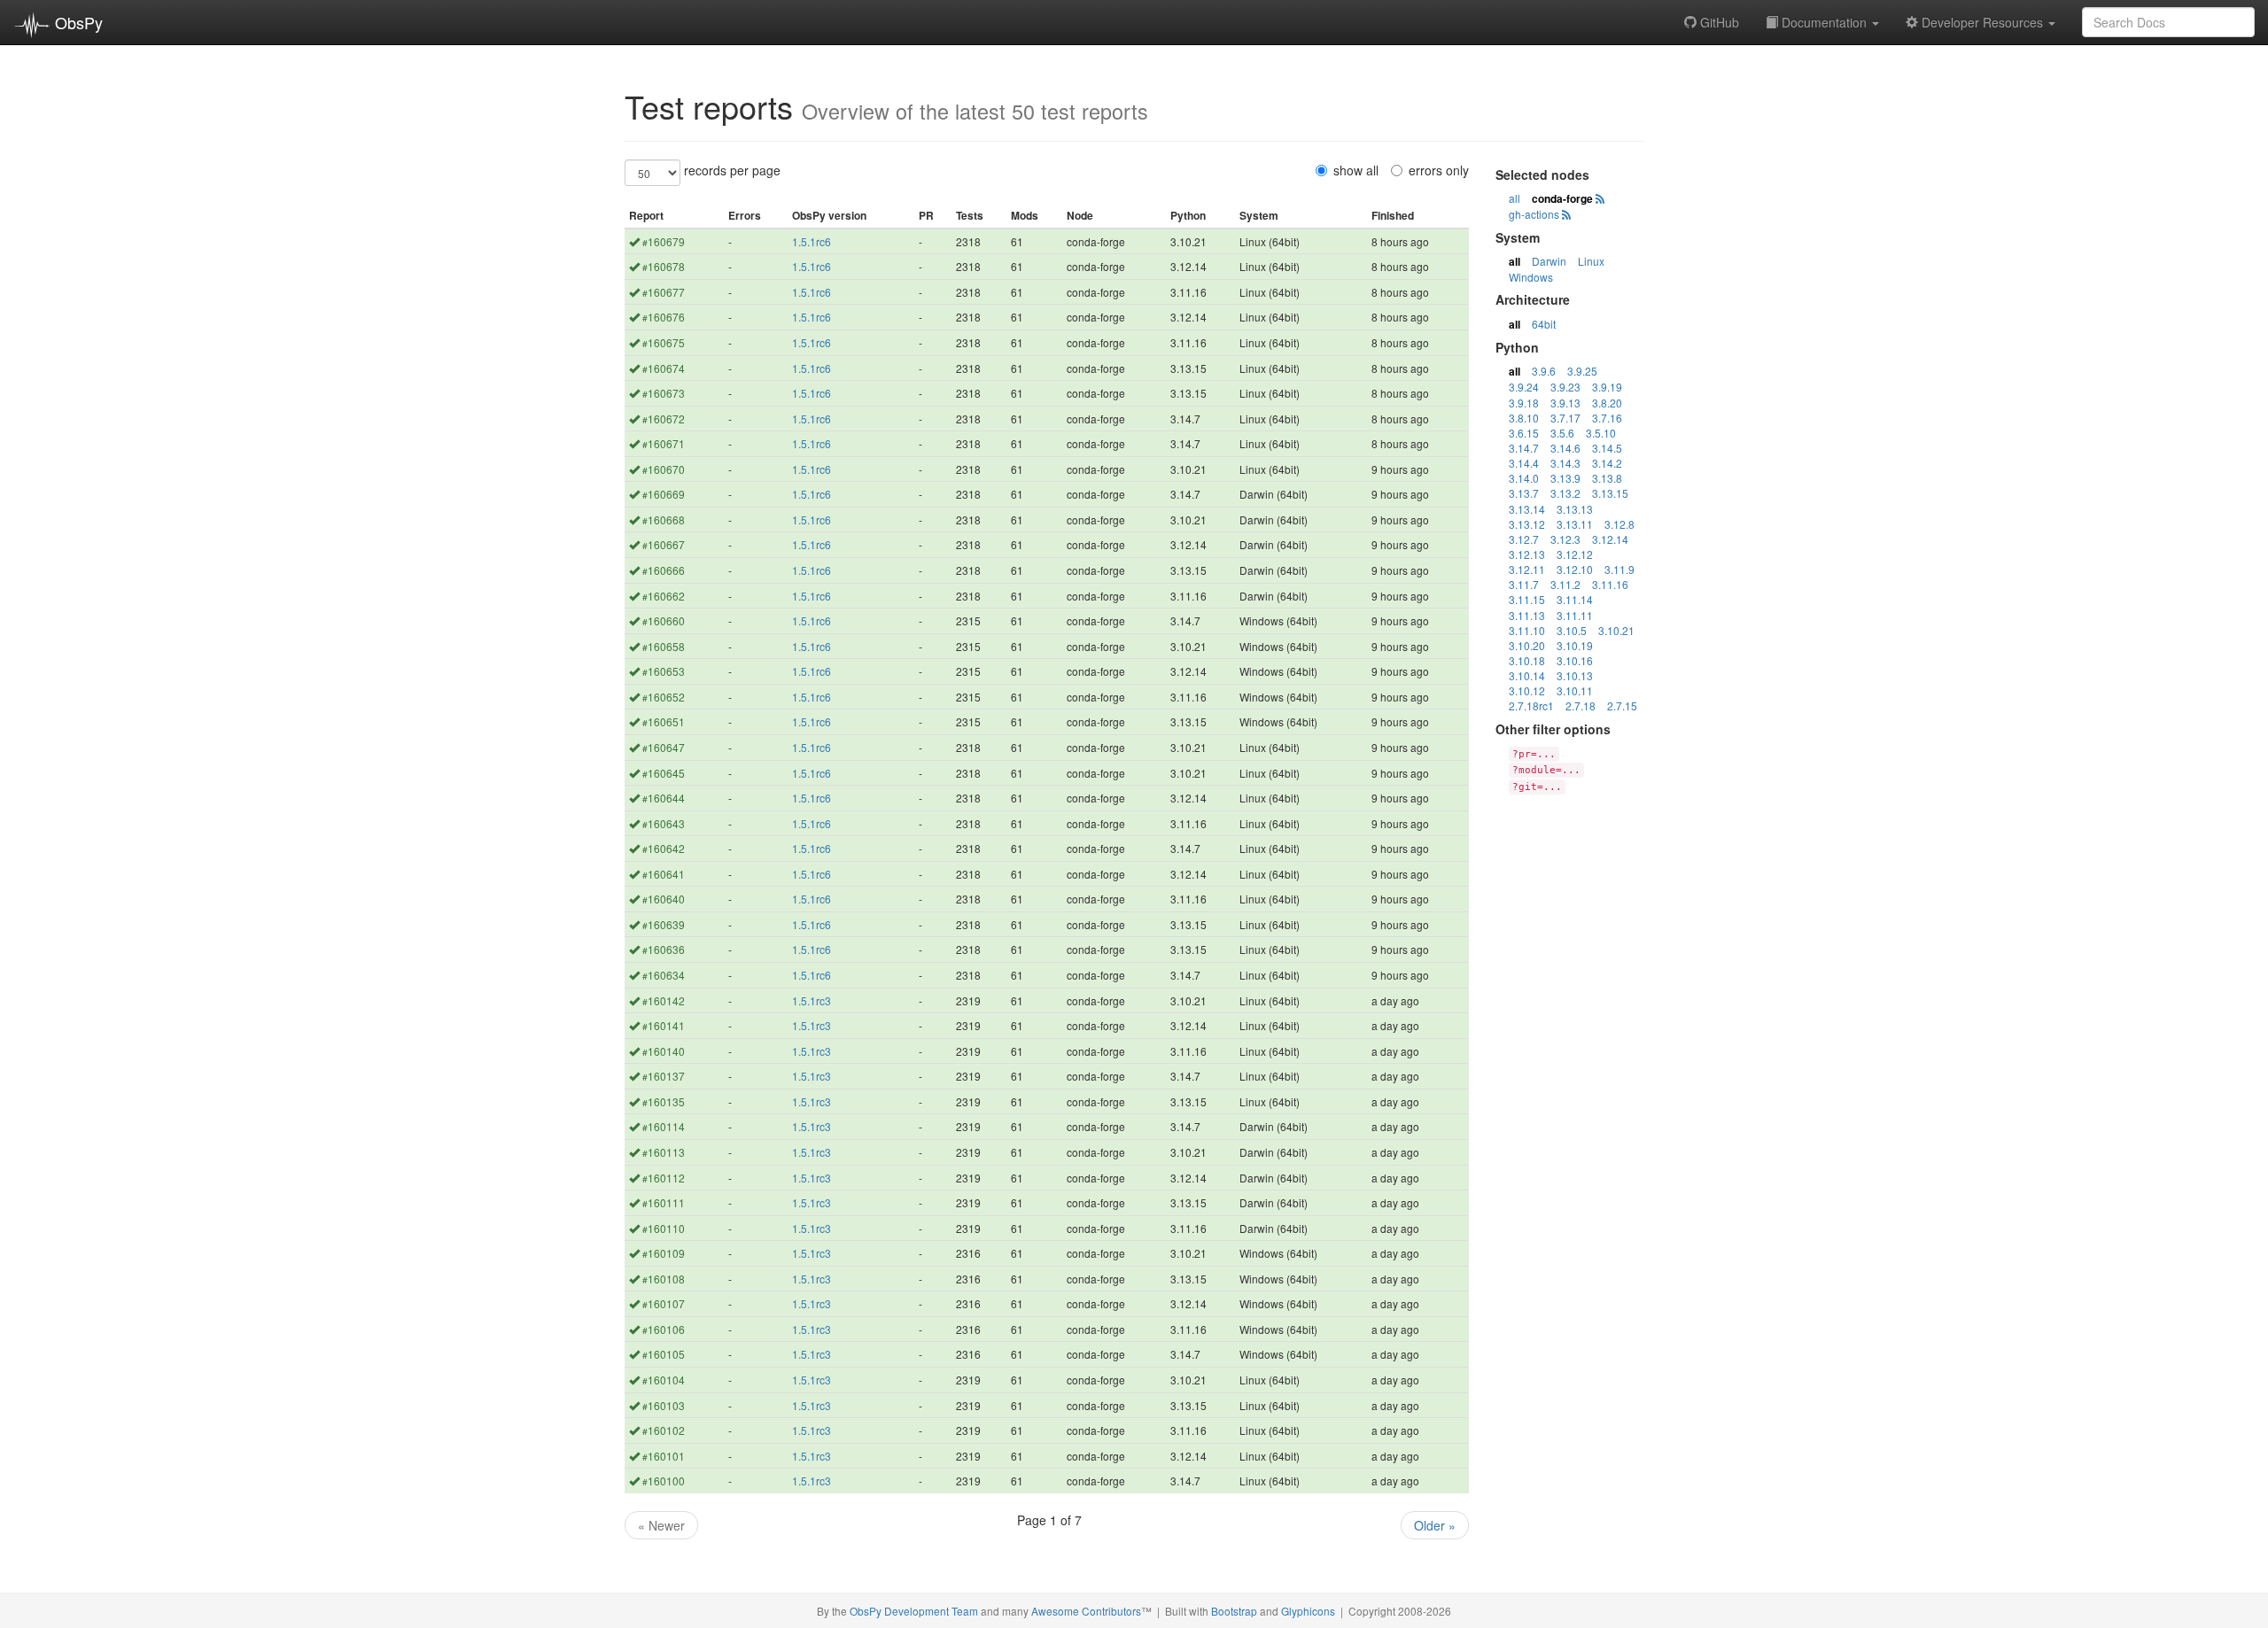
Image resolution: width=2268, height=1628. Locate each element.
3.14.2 (1607, 463)
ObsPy (77, 22)
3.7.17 (1565, 418)
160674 (664, 368)
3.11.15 (1527, 599)
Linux (1591, 261)
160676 (664, 317)
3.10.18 (1527, 660)
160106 (664, 1329)
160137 (664, 1076)
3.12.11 (1527, 569)
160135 (664, 1101)
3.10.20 (1527, 645)
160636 (664, 949)
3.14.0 (1524, 478)
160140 (664, 1051)
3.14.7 (1524, 448)
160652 (664, 697)
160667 (664, 544)
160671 (664, 443)
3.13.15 (1610, 493)
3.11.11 (1575, 615)
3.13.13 (1575, 509)
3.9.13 (1565, 403)
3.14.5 (1607, 448)
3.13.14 (1527, 509)
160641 (664, 874)
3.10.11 (1575, 690)
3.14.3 (1565, 463)
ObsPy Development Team (914, 1611)
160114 (664, 1126)
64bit (1544, 324)
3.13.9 (1565, 478)
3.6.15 (1524, 433)
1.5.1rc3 (812, 1000)
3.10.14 (1527, 675)
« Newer (661, 1525)
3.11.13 (1527, 615)
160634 (664, 975)
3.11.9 (1619, 569)
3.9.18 (1524, 403)
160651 (664, 721)
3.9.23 (1565, 387)
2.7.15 (1622, 705)
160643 (664, 823)
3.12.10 (1575, 569)
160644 (664, 798)
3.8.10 (1524, 418)
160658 (664, 646)
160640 (664, 899)
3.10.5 (1572, 630)
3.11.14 (1575, 599)
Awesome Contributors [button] (1086, 1611)
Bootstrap (1234, 1611)
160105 (664, 1354)
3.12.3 (1565, 539)
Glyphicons (1308, 1611)
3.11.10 (1527, 630)
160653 (664, 671)
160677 (664, 292)
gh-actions (1534, 214)
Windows (1531, 277)
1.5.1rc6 (812, 241)
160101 (664, 1456)
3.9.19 (1607, 387)
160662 (664, 596)
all (1515, 198)
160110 (664, 1228)
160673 (664, 393)
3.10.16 (1575, 660)
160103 (664, 1405)
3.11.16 (1610, 584)
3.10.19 (1575, 645)
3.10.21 (1616, 630)
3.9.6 (1544, 371)
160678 (664, 266)
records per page (732, 170)
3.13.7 (1524, 493)
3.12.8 (1619, 524)
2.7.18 (1581, 705)
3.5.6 (1562, 433)
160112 (664, 1178)
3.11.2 (1565, 584)
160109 (664, 1253)
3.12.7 (1524, 539)
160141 (664, 1025)
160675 (664, 342)
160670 (664, 469)
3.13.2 (1565, 493)
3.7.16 (1607, 418)
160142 (664, 1000)
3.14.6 (1565, 448)
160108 (664, 1279)
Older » (1435, 1525)
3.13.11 (1575, 524)
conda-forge (1562, 198)
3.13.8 (1607, 478)
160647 (664, 747)
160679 (664, 241)
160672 (664, 419)
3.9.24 (1524, 387)
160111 (664, 1202)
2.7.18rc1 (1531, 705)
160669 (664, 494)
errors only (1439, 170)
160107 (664, 1303)
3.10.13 (1575, 675)
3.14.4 (1524, 463)
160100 (664, 1481)
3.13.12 (1527, 524)
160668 (664, 519)
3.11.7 (1524, 584)
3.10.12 (1527, 690)
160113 (664, 1152)
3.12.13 (1527, 554)
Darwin (1549, 261)
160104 (664, 1380)
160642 (664, 848)
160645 (664, 773)
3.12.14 (1610, 539)
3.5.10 (1601, 433)
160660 (664, 620)
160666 (664, 570)
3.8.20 (1607, 403)
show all (1356, 170)
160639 (664, 924)
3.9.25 (1582, 371)
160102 (664, 1430)
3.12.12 (1575, 554)
